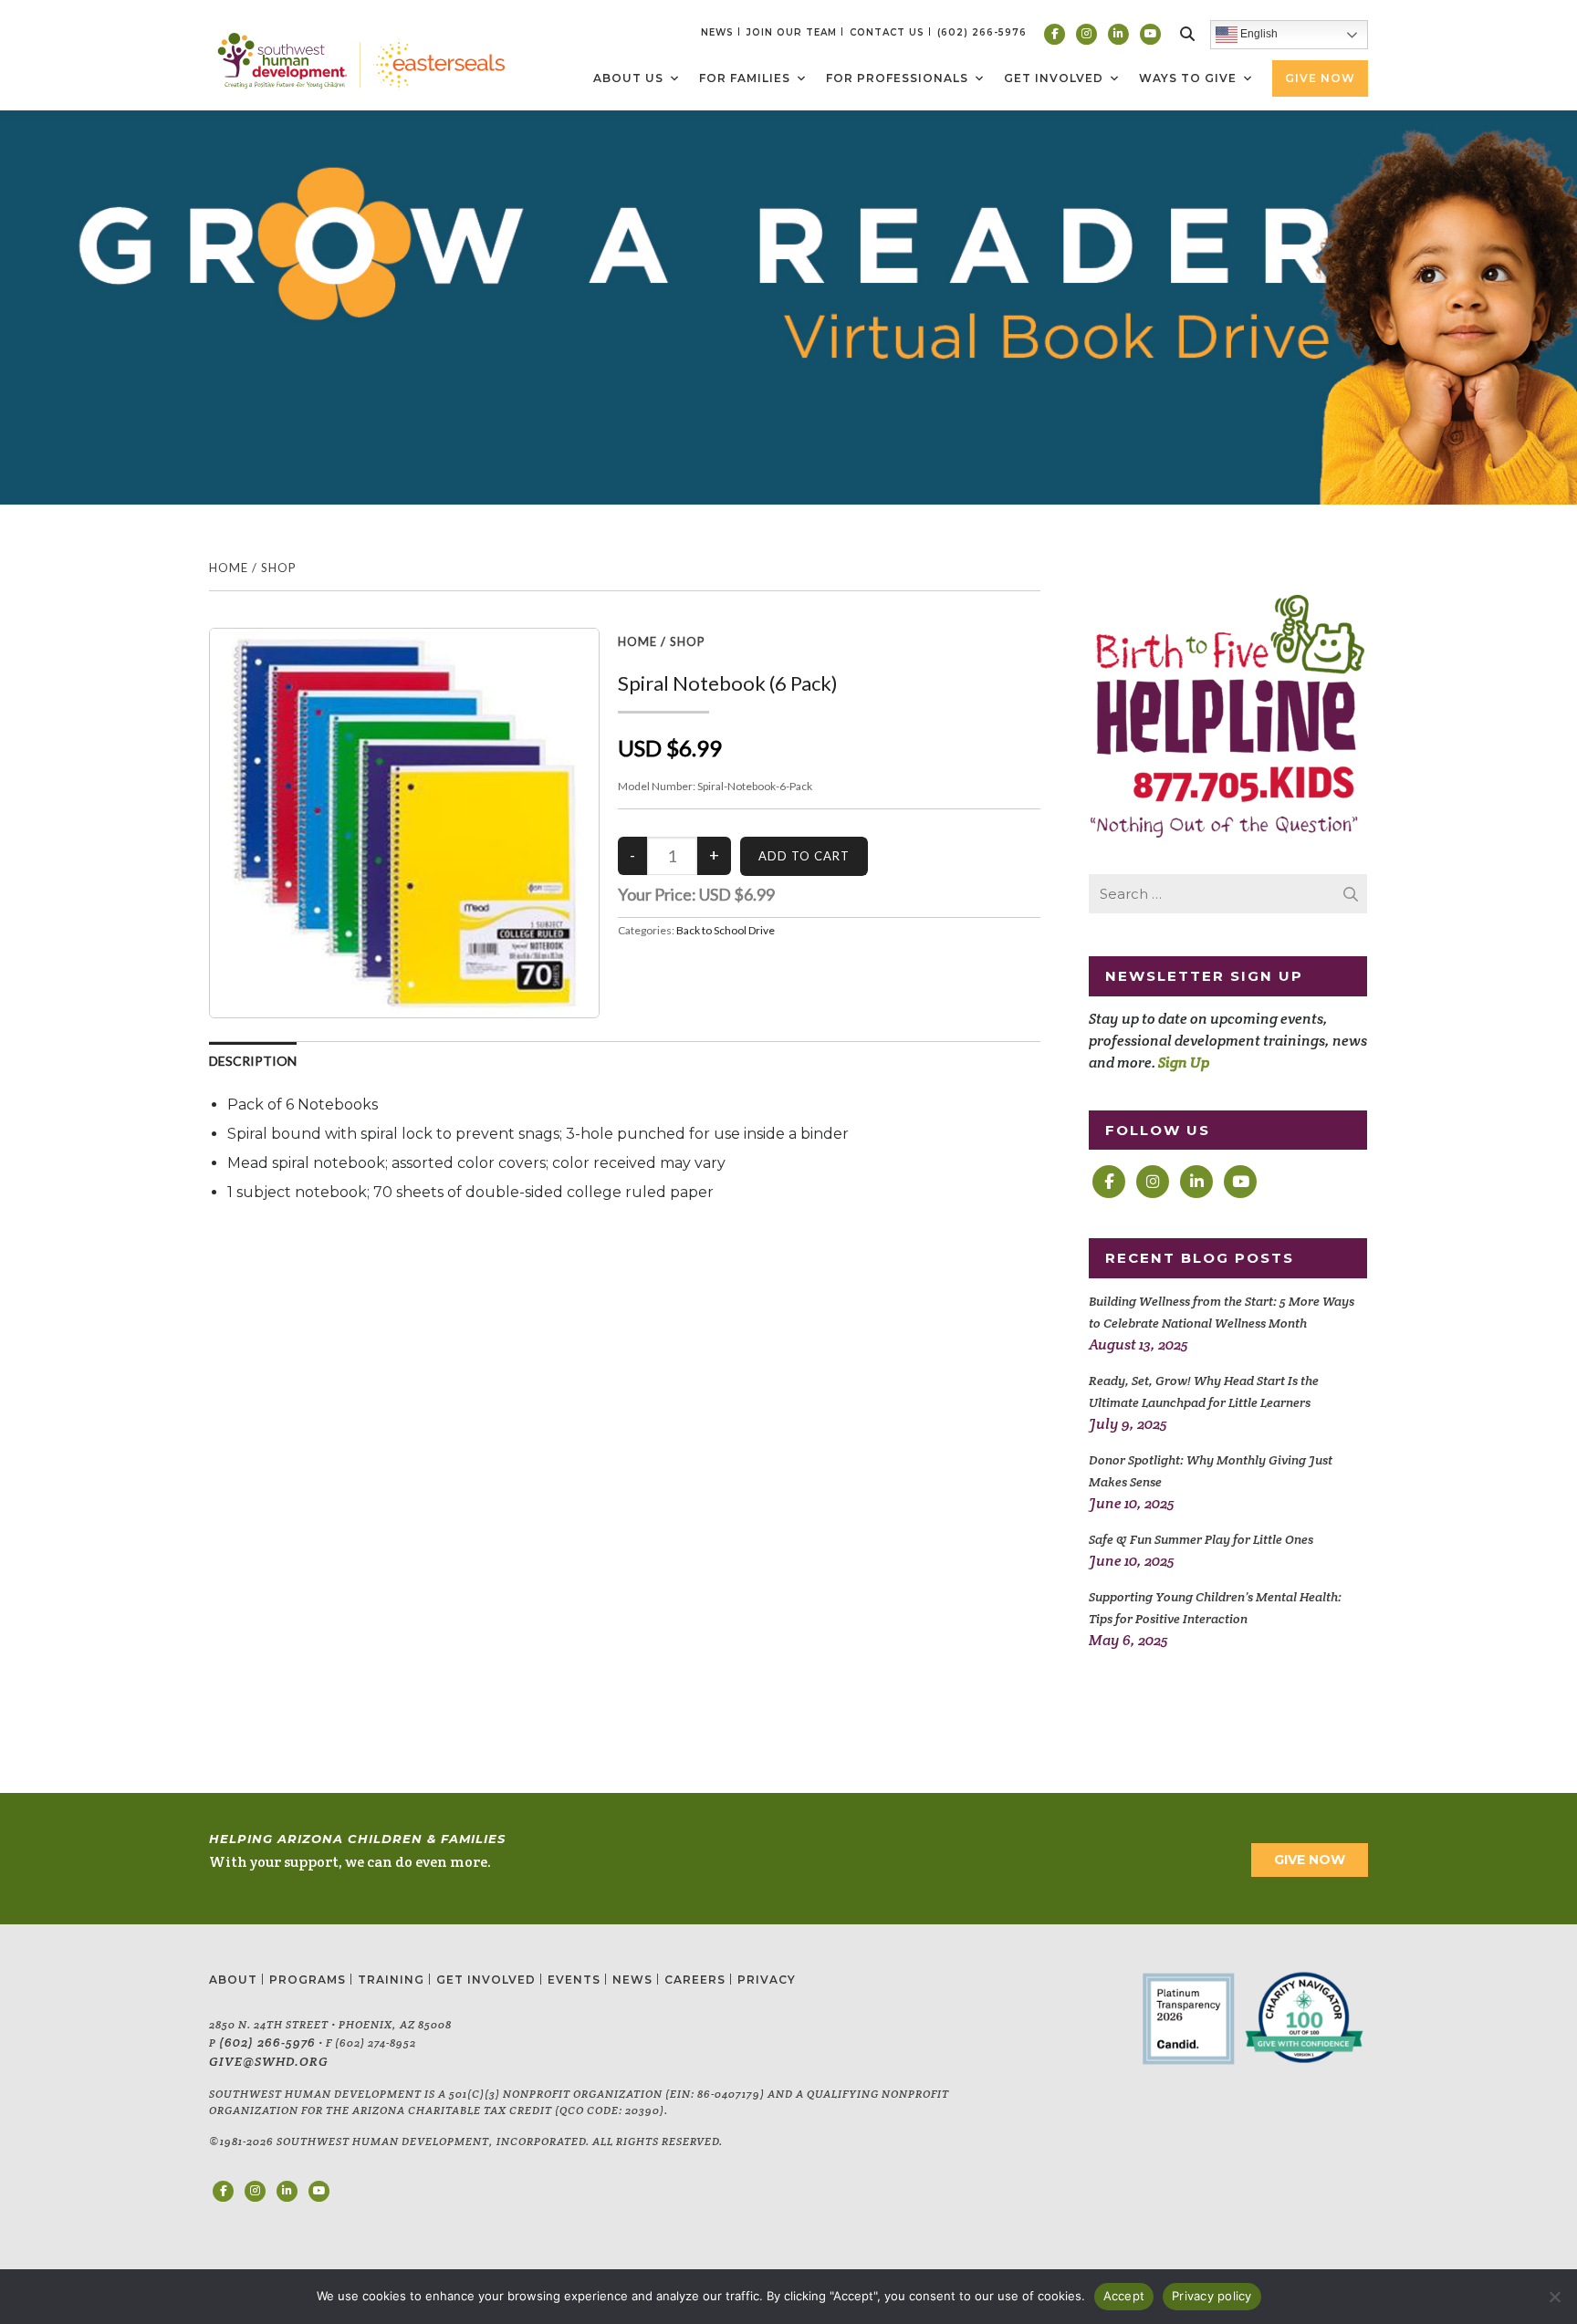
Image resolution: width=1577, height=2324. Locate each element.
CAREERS (695, 1980)
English (1258, 34)
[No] (1554, 2297)
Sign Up (1184, 1063)
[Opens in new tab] (1055, 34)
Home (229, 568)
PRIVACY (767, 1980)
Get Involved (1054, 78)
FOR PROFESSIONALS (897, 78)
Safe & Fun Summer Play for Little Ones (1201, 1539)
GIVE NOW (1310, 1860)
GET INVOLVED (486, 1980)
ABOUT (233, 1980)
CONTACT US (887, 32)
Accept (1124, 2296)
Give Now (1320, 78)
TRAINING (391, 1980)
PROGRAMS (308, 1980)
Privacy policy (1212, 2296)
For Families (745, 78)
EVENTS (574, 1980)
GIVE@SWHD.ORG (269, 2061)
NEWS (717, 32)
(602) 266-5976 (267, 2042)
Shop (279, 568)
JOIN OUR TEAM (792, 32)
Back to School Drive (726, 930)
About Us (628, 78)
